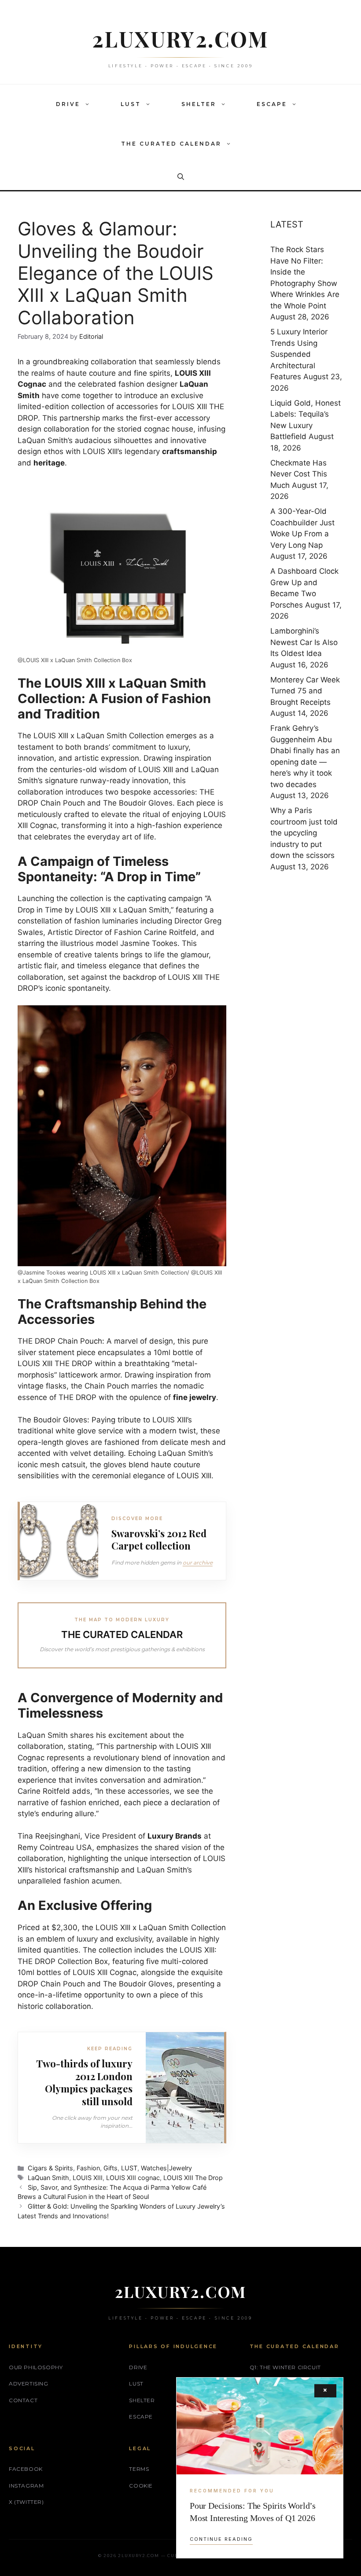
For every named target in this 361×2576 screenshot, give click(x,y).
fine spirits (152, 373)
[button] (89, 104)
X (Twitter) (26, 2502)
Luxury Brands (175, 1836)
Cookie (141, 2486)
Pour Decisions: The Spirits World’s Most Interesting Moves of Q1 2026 (253, 2512)
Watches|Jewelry (166, 2168)
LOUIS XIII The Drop (193, 2178)
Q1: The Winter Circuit (285, 2367)
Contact (23, 2400)
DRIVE (68, 104)
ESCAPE (272, 104)
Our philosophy (36, 2367)
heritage (49, 463)
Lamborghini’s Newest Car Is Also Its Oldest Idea (304, 642)
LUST (131, 104)
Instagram (26, 2486)
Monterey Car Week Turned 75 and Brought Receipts (305, 691)
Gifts (111, 2168)
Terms (139, 2469)
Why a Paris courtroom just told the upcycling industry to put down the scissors (304, 833)
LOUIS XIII (88, 2178)
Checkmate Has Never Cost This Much (299, 474)
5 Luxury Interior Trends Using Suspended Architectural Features (299, 354)
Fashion (88, 2168)
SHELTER (199, 104)
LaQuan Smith (48, 2178)
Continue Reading (221, 2539)
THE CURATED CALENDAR (171, 144)
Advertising (29, 2384)
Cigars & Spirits (50, 2168)
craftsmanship (190, 451)
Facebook (26, 2469)
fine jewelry (195, 1397)
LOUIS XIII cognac (133, 2178)
